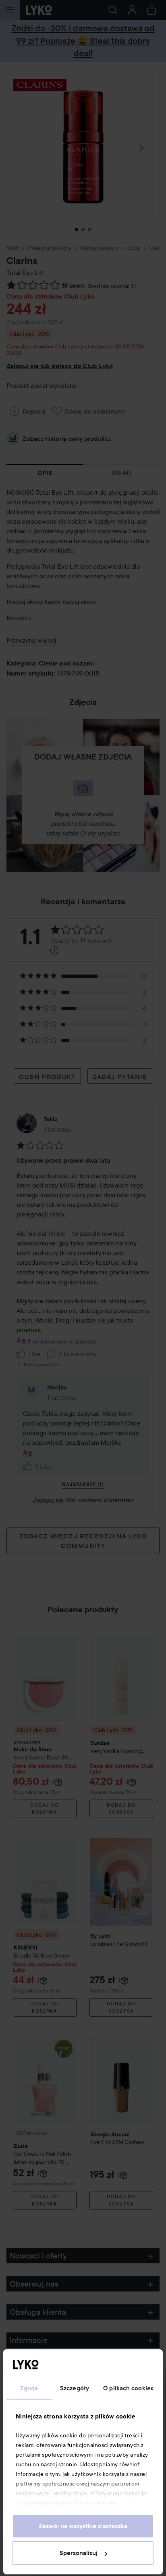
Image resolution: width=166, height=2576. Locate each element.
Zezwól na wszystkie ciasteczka (83, 2526)
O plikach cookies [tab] (128, 2388)
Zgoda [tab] (29, 2388)
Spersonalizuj (79, 2553)
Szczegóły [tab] (75, 2388)
